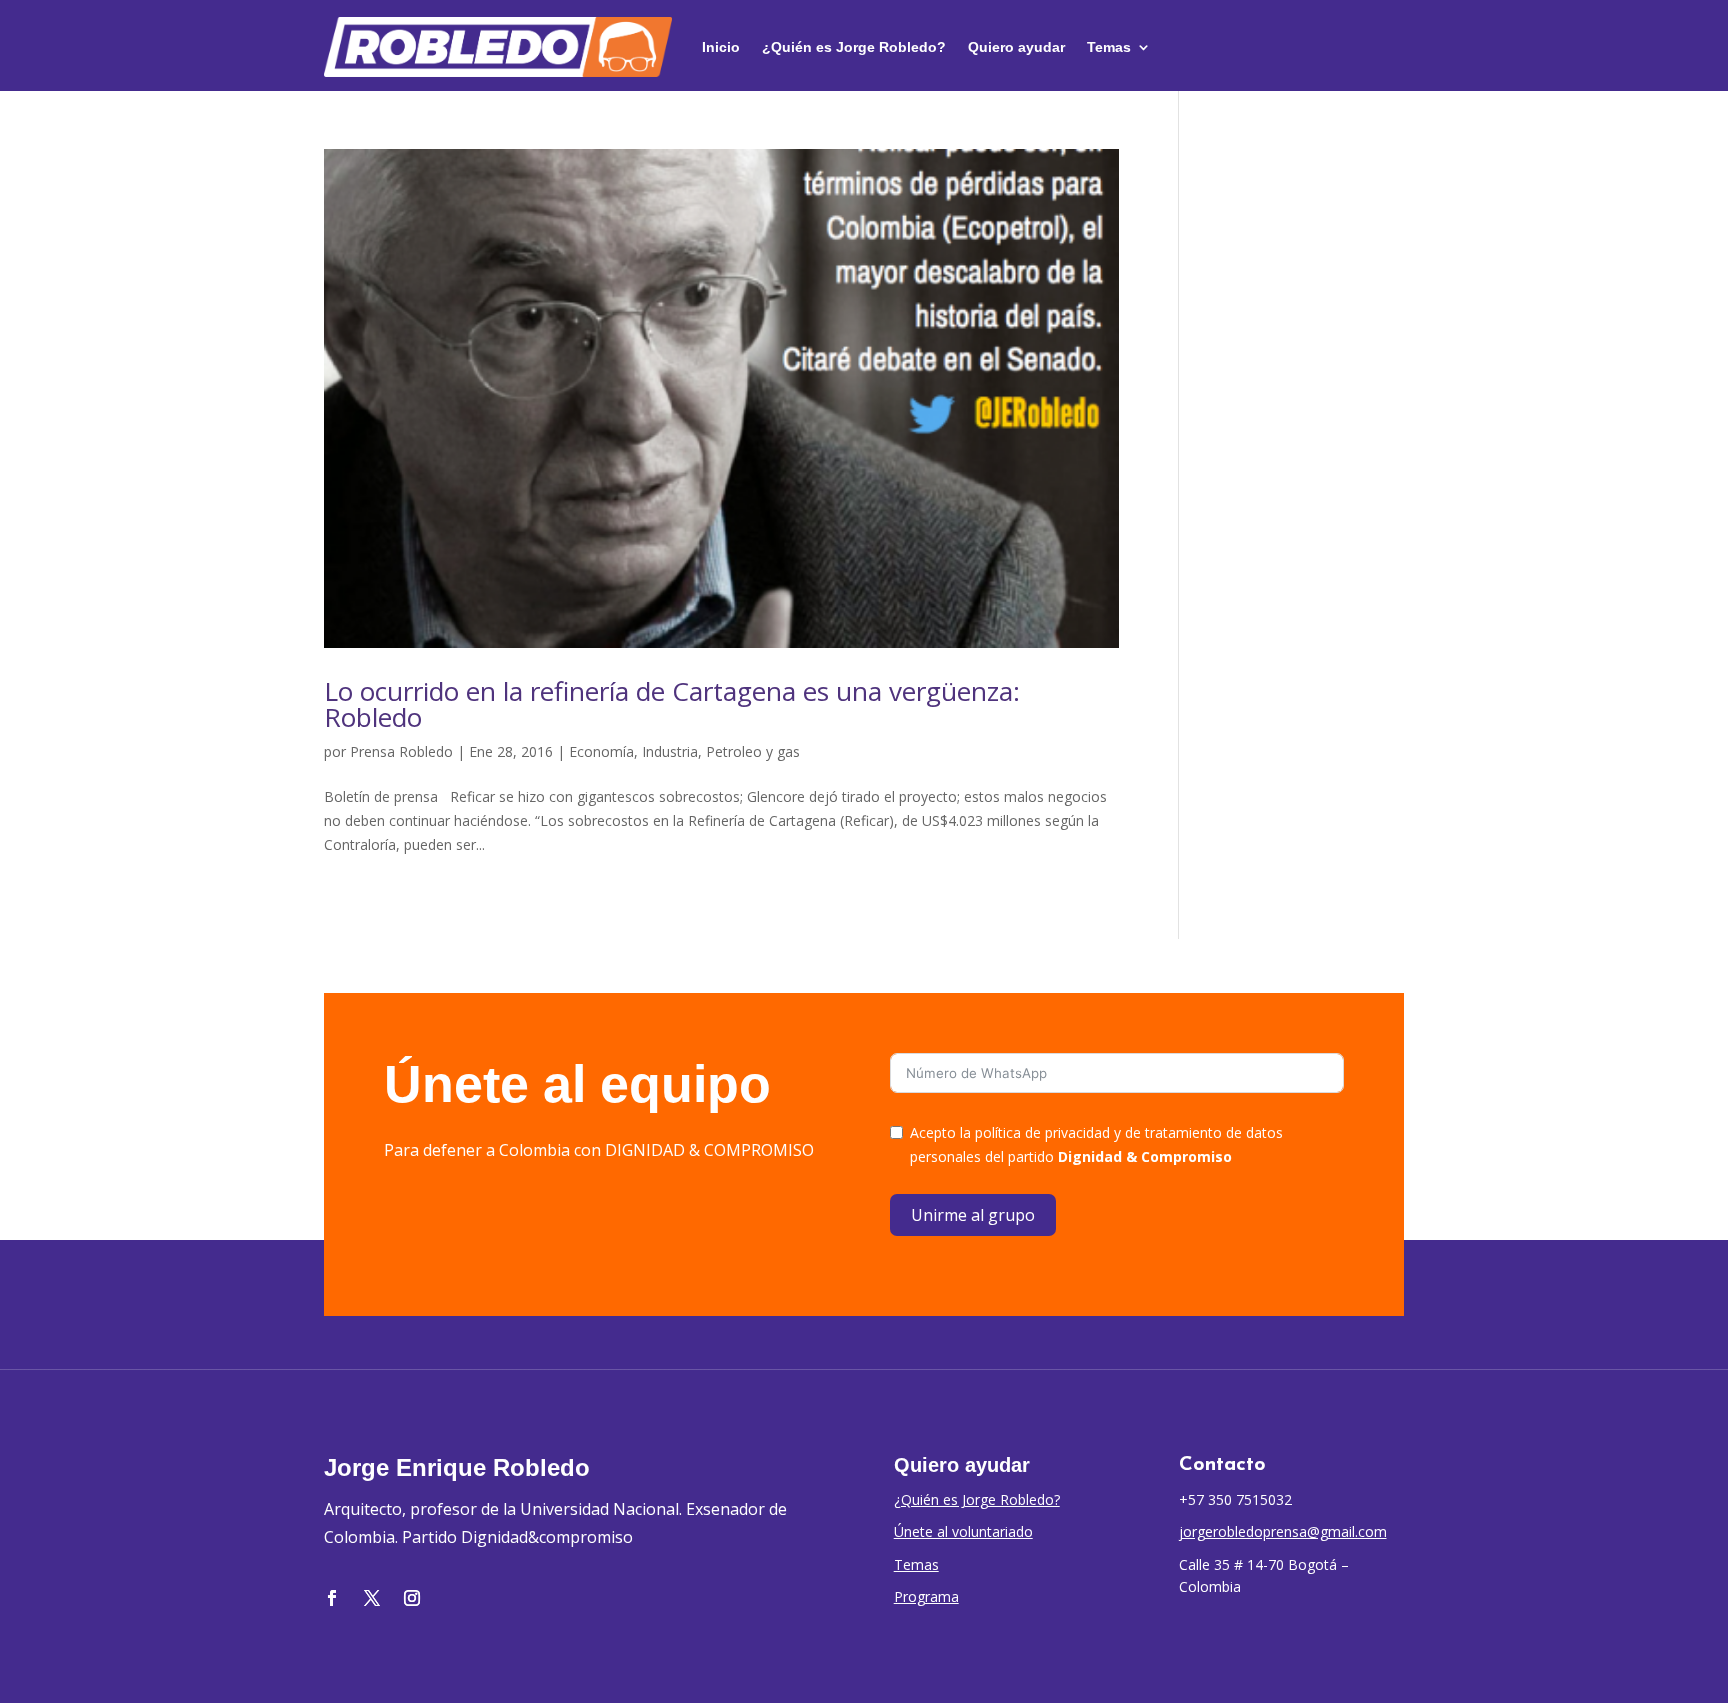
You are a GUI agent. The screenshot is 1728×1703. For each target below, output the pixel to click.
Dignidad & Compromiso (1145, 1156)
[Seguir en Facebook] (332, 1598)
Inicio (721, 47)
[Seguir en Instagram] (412, 1598)
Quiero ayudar (1016, 47)
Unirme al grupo (973, 1215)
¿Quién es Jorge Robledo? (854, 47)
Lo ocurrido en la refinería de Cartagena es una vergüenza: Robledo (672, 704)
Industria (670, 751)
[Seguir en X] (372, 1598)
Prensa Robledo (401, 751)
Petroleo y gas (753, 751)
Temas (1109, 47)
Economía (601, 751)
